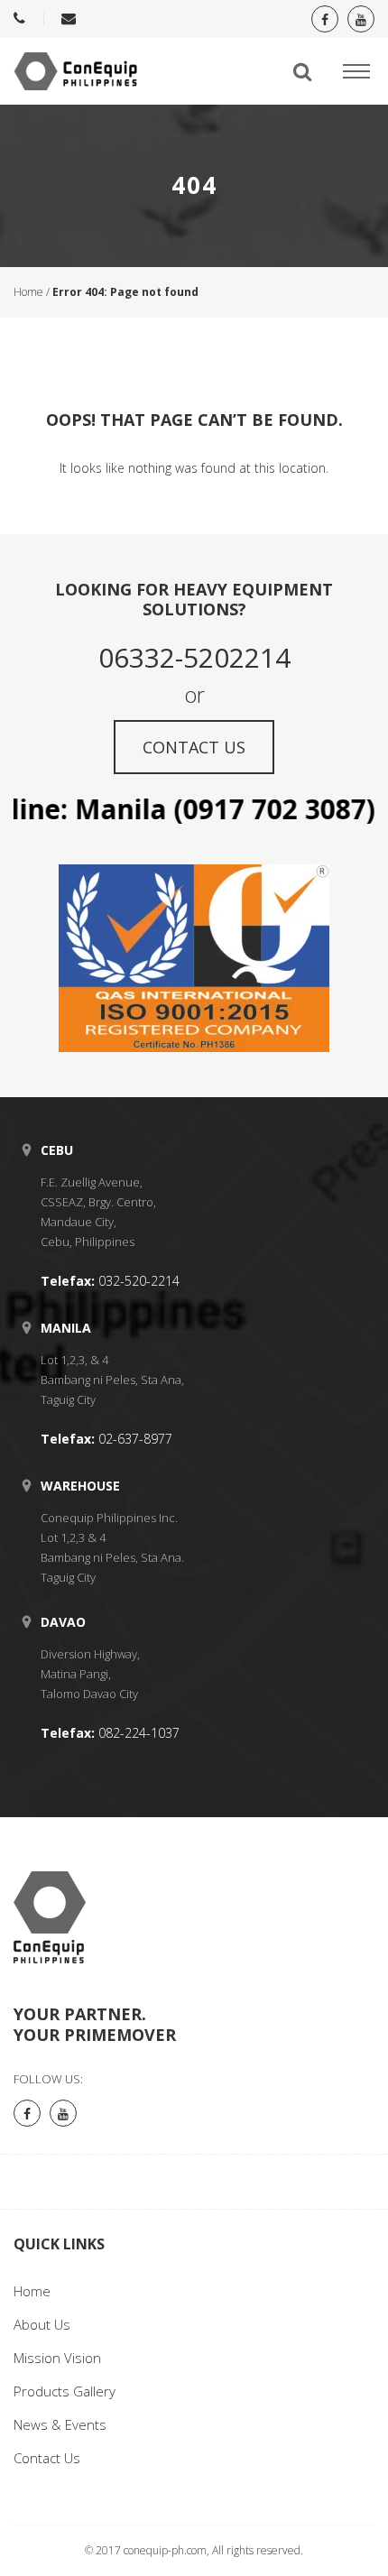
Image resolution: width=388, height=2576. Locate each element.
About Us (42, 2324)
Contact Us (47, 2458)
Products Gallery (65, 2391)
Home (28, 292)
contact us (194, 747)
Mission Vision (57, 2358)
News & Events (60, 2424)
